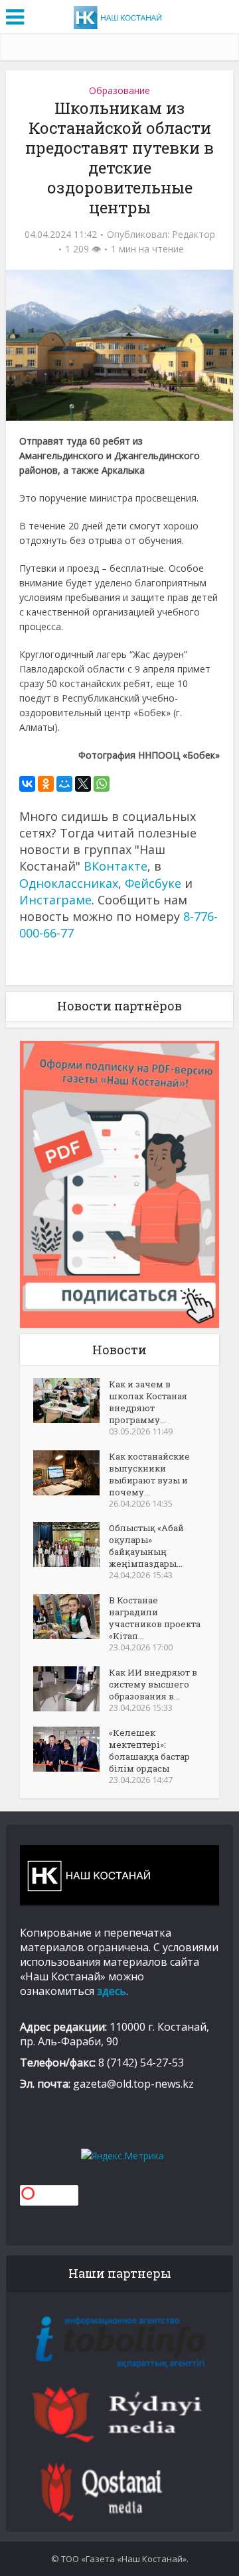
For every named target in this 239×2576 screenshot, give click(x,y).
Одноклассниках (69, 883)
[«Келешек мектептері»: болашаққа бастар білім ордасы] (71, 1749)
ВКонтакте (116, 866)
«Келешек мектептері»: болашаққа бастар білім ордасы (149, 1750)
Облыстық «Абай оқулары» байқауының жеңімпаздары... (146, 1546)
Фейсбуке (153, 883)
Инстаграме (55, 900)
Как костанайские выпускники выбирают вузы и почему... (149, 1474)
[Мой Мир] (64, 784)
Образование (119, 90)
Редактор (194, 235)
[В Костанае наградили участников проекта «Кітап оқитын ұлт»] (71, 1617)
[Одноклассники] (46, 784)
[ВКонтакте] (27, 784)
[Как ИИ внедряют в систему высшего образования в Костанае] (71, 1689)
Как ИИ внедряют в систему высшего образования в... (153, 1684)
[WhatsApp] (102, 784)
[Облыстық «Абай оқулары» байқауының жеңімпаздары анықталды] (71, 1544)
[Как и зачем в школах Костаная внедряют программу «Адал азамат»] (71, 1401)
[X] (83, 784)
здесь (112, 1991)
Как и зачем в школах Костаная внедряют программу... (148, 1402)
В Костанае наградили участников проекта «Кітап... (155, 1618)
